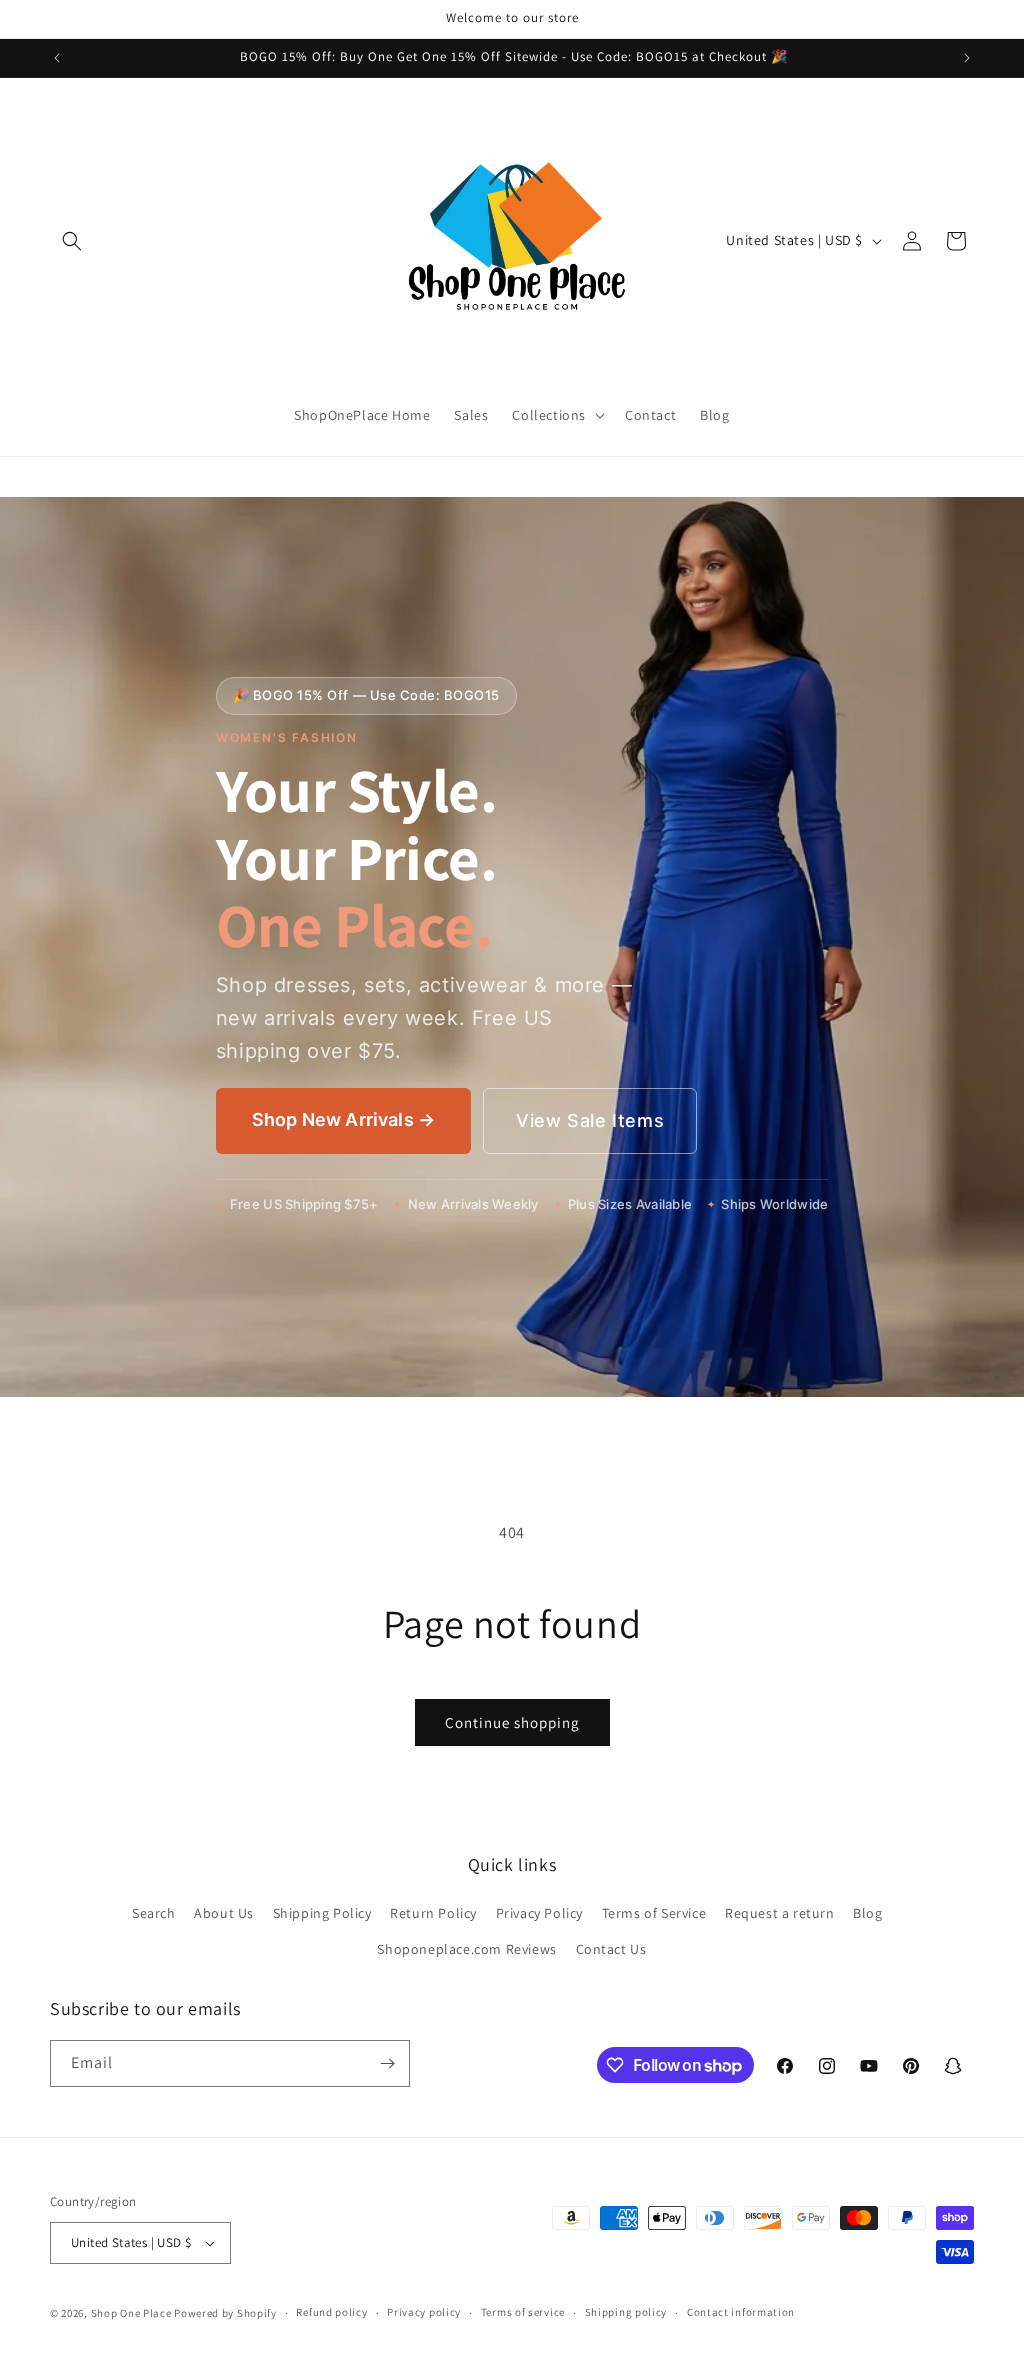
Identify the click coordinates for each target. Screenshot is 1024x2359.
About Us (224, 1913)
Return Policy (433, 1913)
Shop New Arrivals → (343, 1119)
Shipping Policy (322, 1913)
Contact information (741, 2312)
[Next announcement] (967, 58)
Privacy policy (424, 2312)
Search (154, 1913)
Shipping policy (626, 2312)
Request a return (780, 1913)
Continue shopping (512, 1722)
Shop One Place (133, 2313)
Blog (867, 1913)
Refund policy (331, 2312)
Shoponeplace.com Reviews (466, 1949)
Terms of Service (654, 1913)
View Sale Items (590, 1120)
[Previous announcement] (57, 58)
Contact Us (611, 1949)
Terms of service (523, 2312)
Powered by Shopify (225, 2313)
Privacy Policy (539, 1913)
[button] (72, 241)
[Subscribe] (387, 2063)
